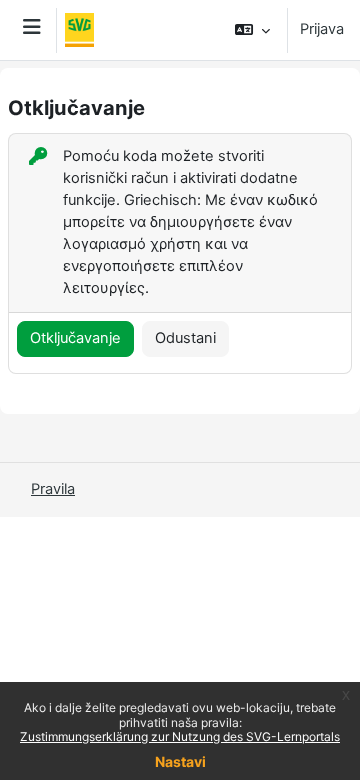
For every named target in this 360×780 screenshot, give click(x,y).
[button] (252, 30)
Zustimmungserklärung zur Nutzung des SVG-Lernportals (180, 736)
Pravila (53, 489)
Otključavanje (75, 338)
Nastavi (180, 761)
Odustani (185, 338)
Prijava (322, 29)
